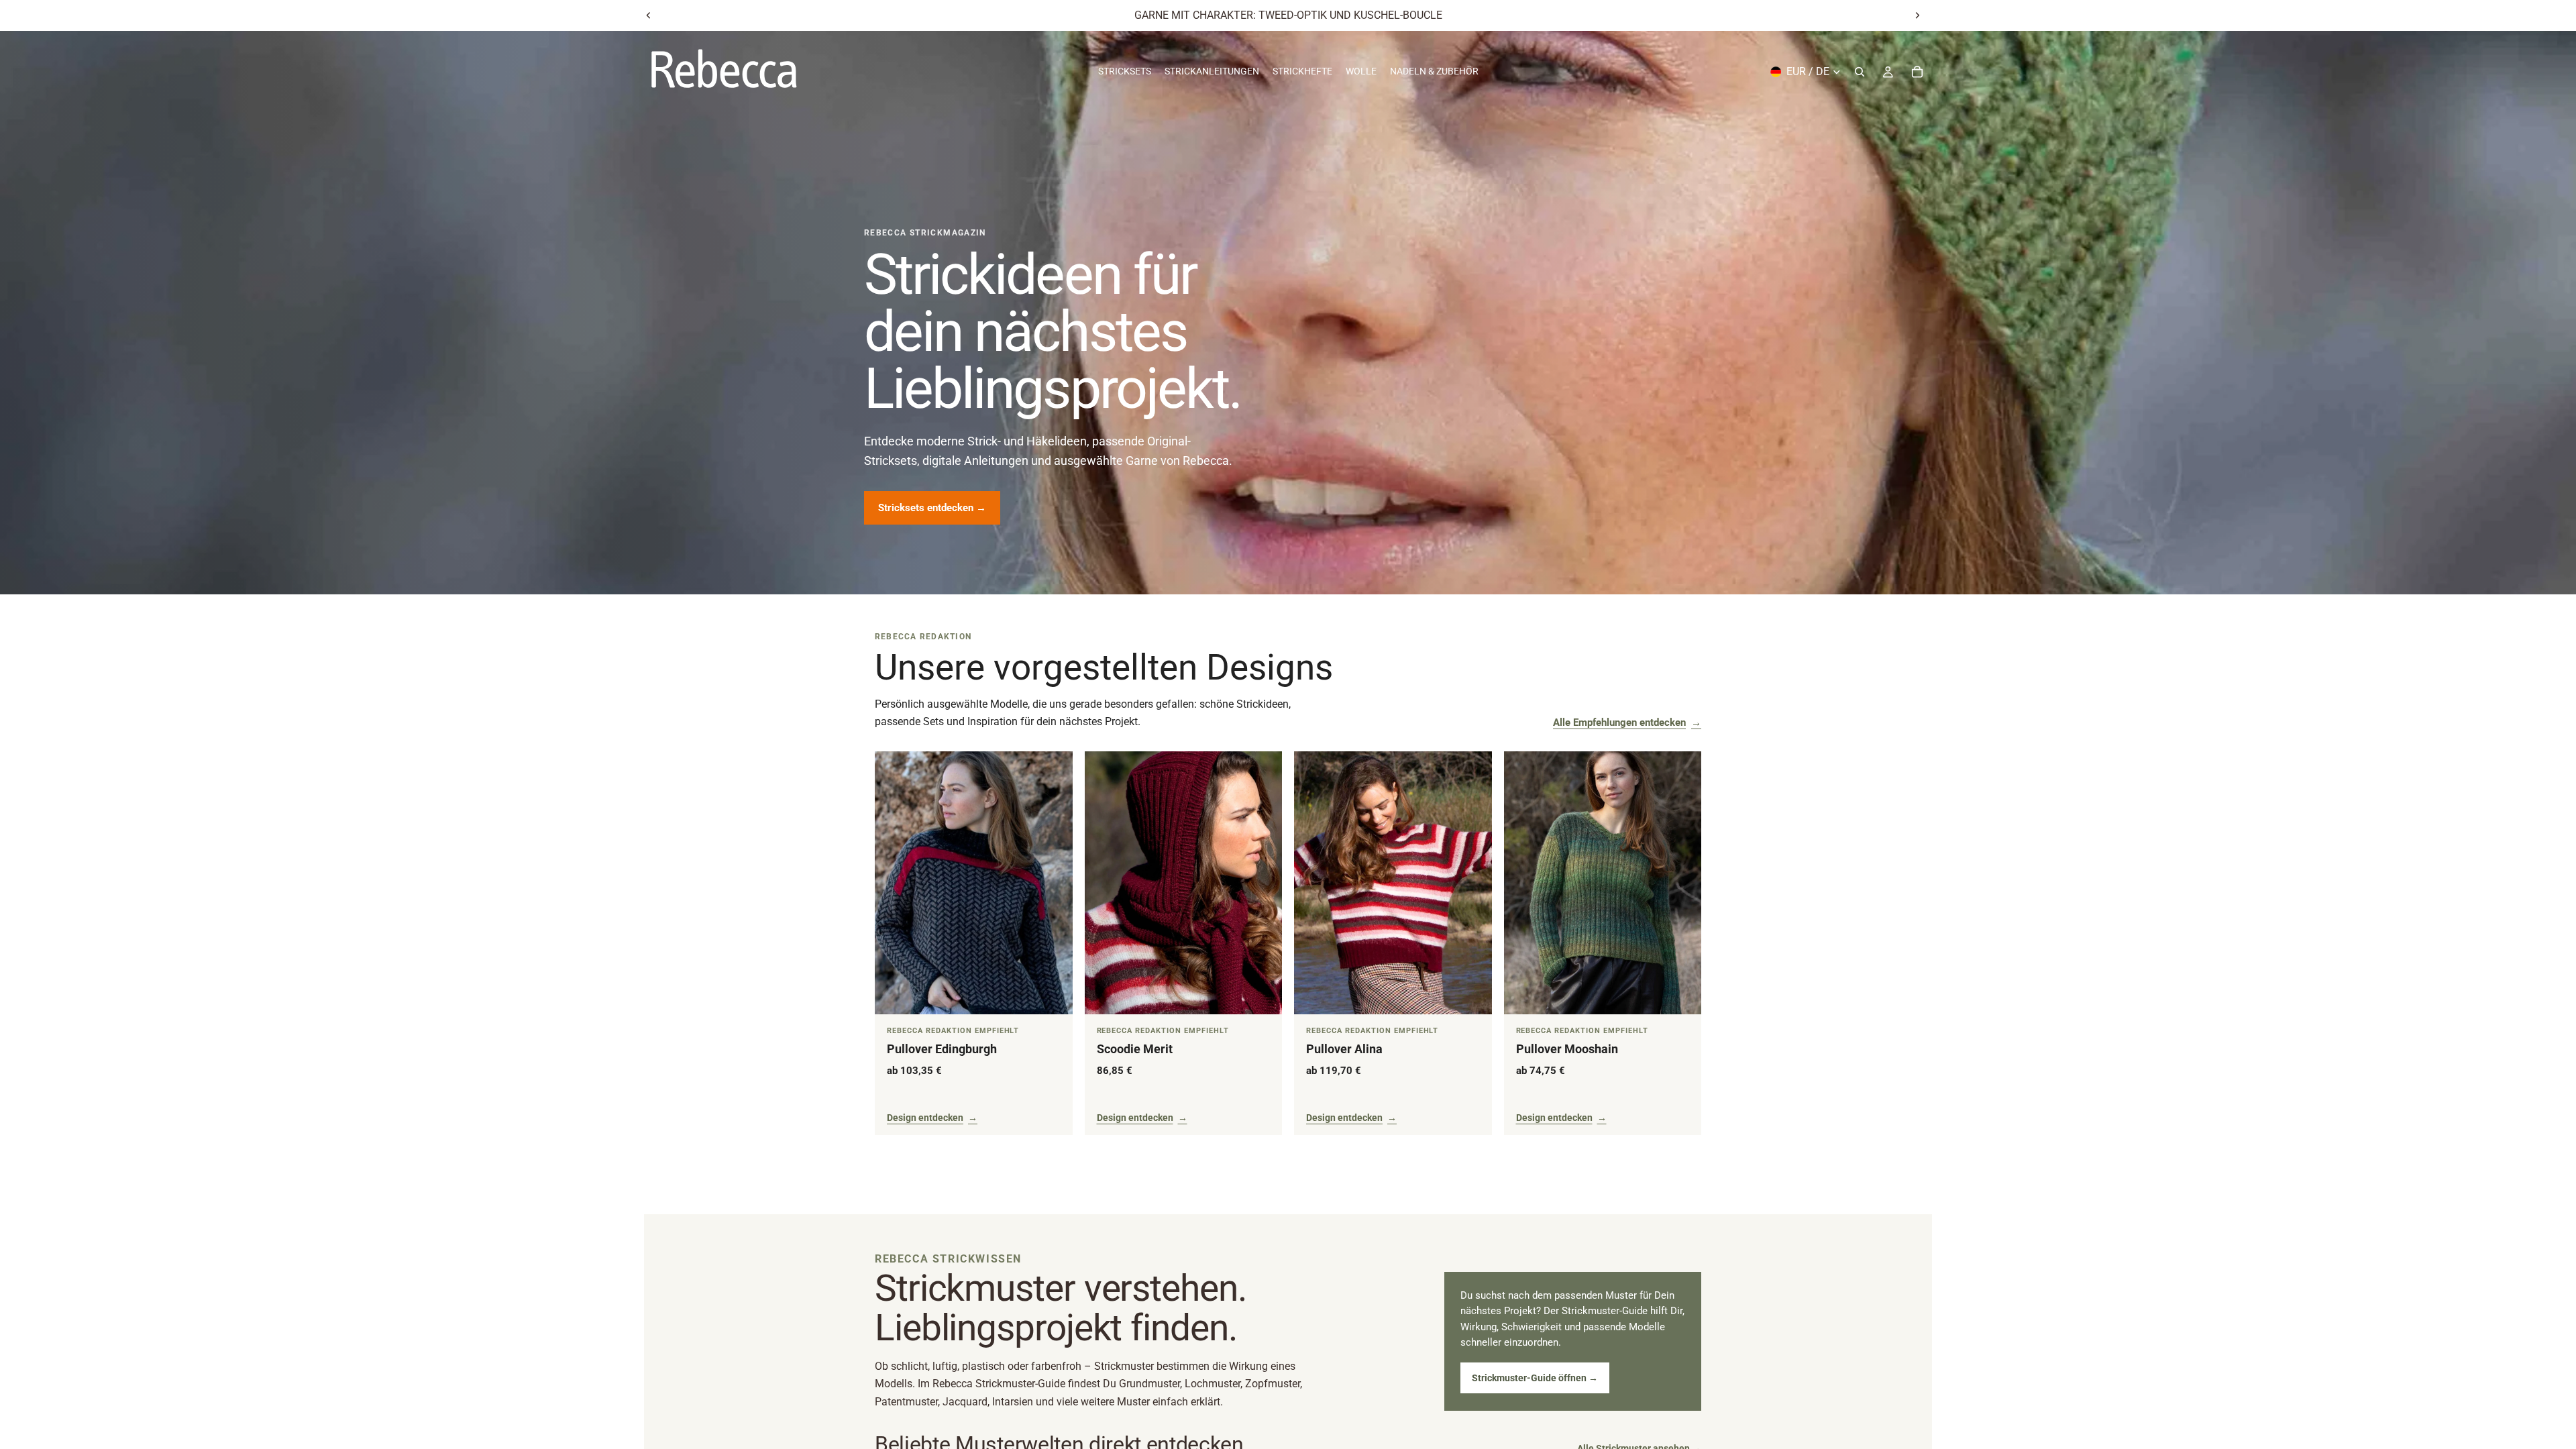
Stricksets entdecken (932, 508)
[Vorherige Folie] (649, 15)
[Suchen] (1860, 72)
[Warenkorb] (1917, 72)
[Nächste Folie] (1917, 15)
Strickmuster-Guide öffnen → (1535, 1378)
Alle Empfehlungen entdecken (1627, 722)
